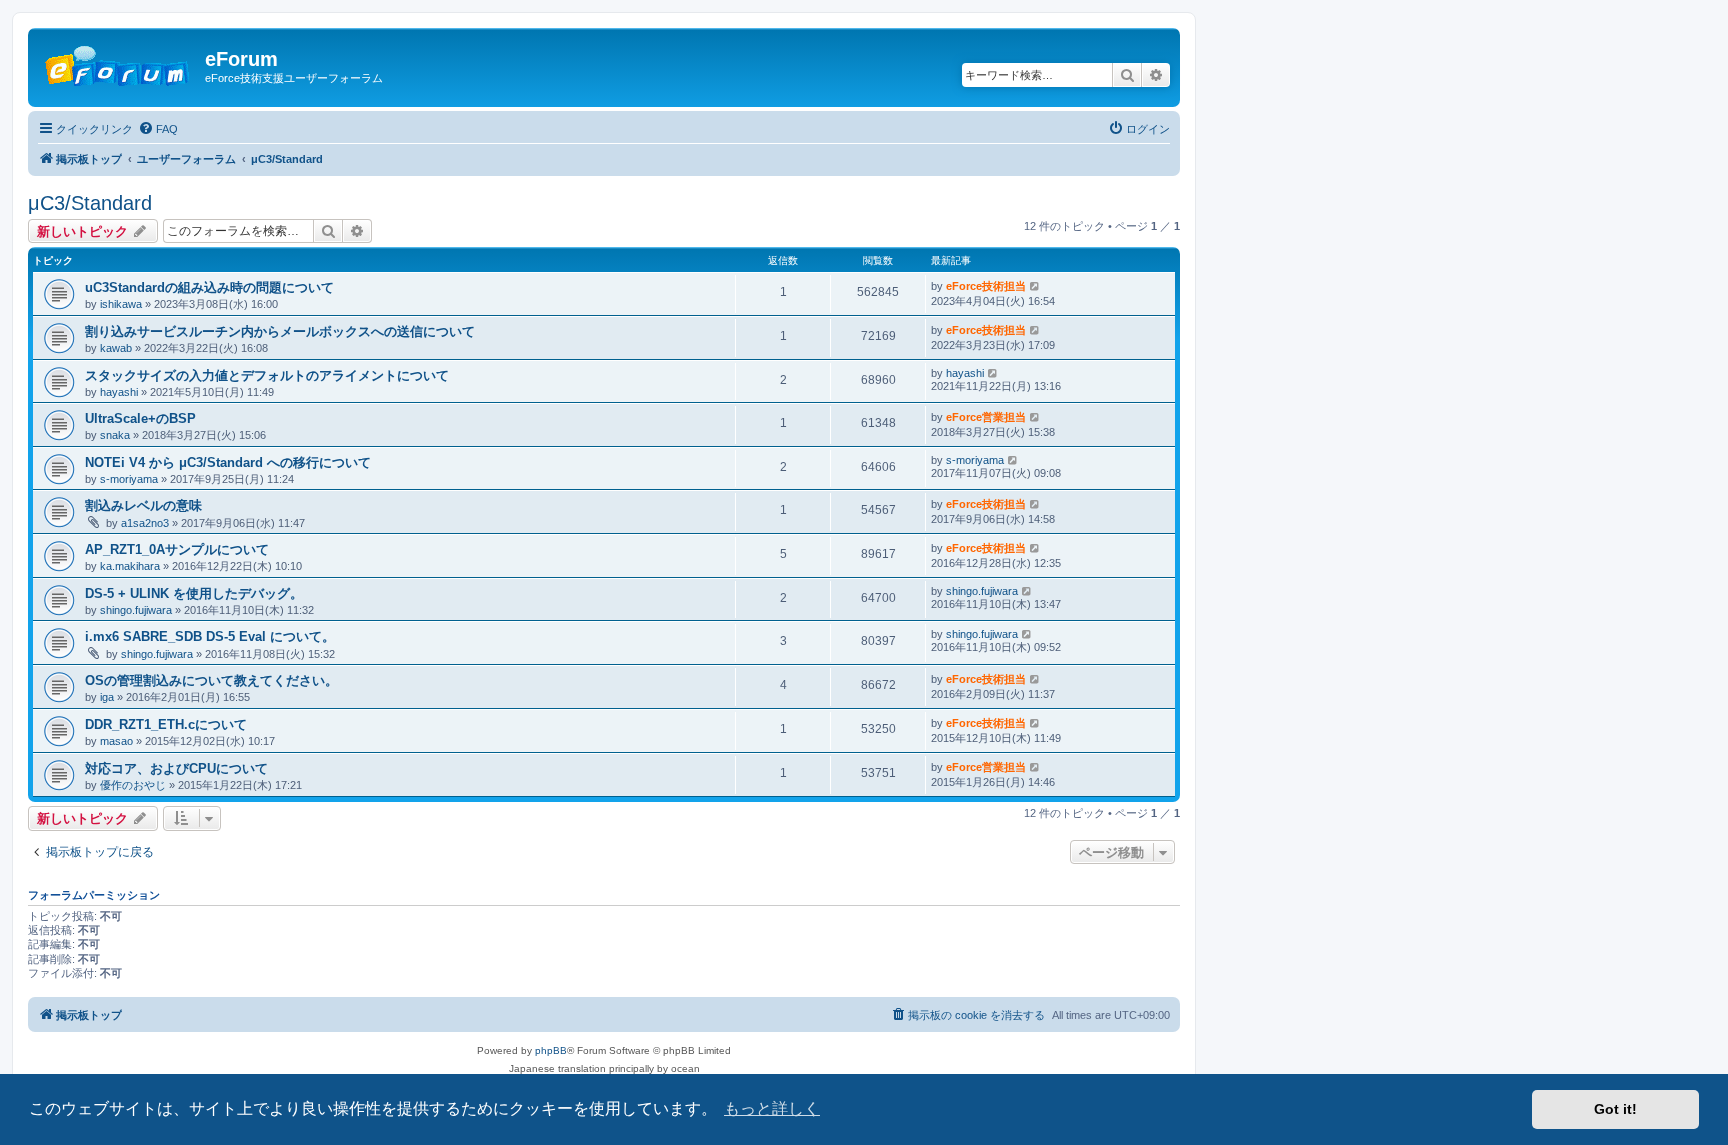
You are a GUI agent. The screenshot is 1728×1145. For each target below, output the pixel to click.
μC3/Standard (90, 203)
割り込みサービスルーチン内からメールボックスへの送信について (280, 331)
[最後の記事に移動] (1035, 286)
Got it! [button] (1615, 1109)
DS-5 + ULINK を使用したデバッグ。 (194, 593)
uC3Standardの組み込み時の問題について (209, 287)
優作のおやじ (133, 785)
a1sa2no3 (145, 523)
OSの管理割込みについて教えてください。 (211, 680)
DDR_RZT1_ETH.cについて (166, 724)
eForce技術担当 (986, 286)
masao (116, 741)
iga (107, 697)
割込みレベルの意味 (143, 505)
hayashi (119, 392)
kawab (116, 348)
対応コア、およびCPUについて (176, 768)
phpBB (551, 1050)
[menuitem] (158, 129)
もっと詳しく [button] (772, 1108)
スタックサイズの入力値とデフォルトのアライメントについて (267, 375)
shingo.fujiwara (136, 610)
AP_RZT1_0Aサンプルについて (177, 549)
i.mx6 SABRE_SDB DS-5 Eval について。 (210, 636)
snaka (115, 435)
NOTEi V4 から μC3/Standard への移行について (228, 462)
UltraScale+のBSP (140, 418)
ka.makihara (130, 566)
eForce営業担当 (986, 417)
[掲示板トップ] (119, 65)
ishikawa (121, 304)
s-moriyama (129, 479)
